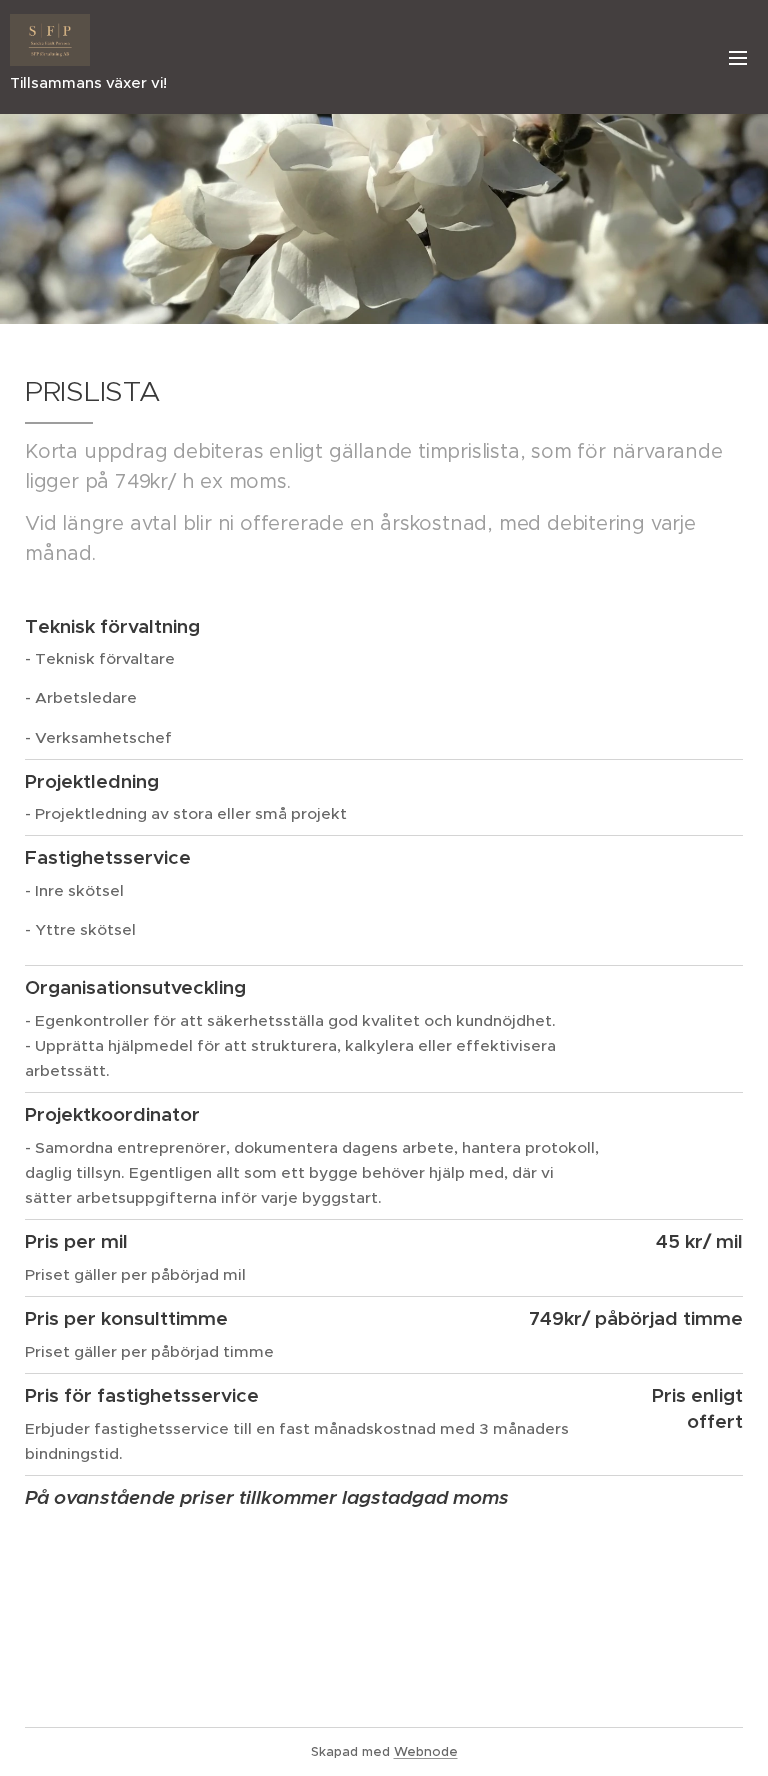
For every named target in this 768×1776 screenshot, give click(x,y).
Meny (738, 57)
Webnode (426, 1751)
